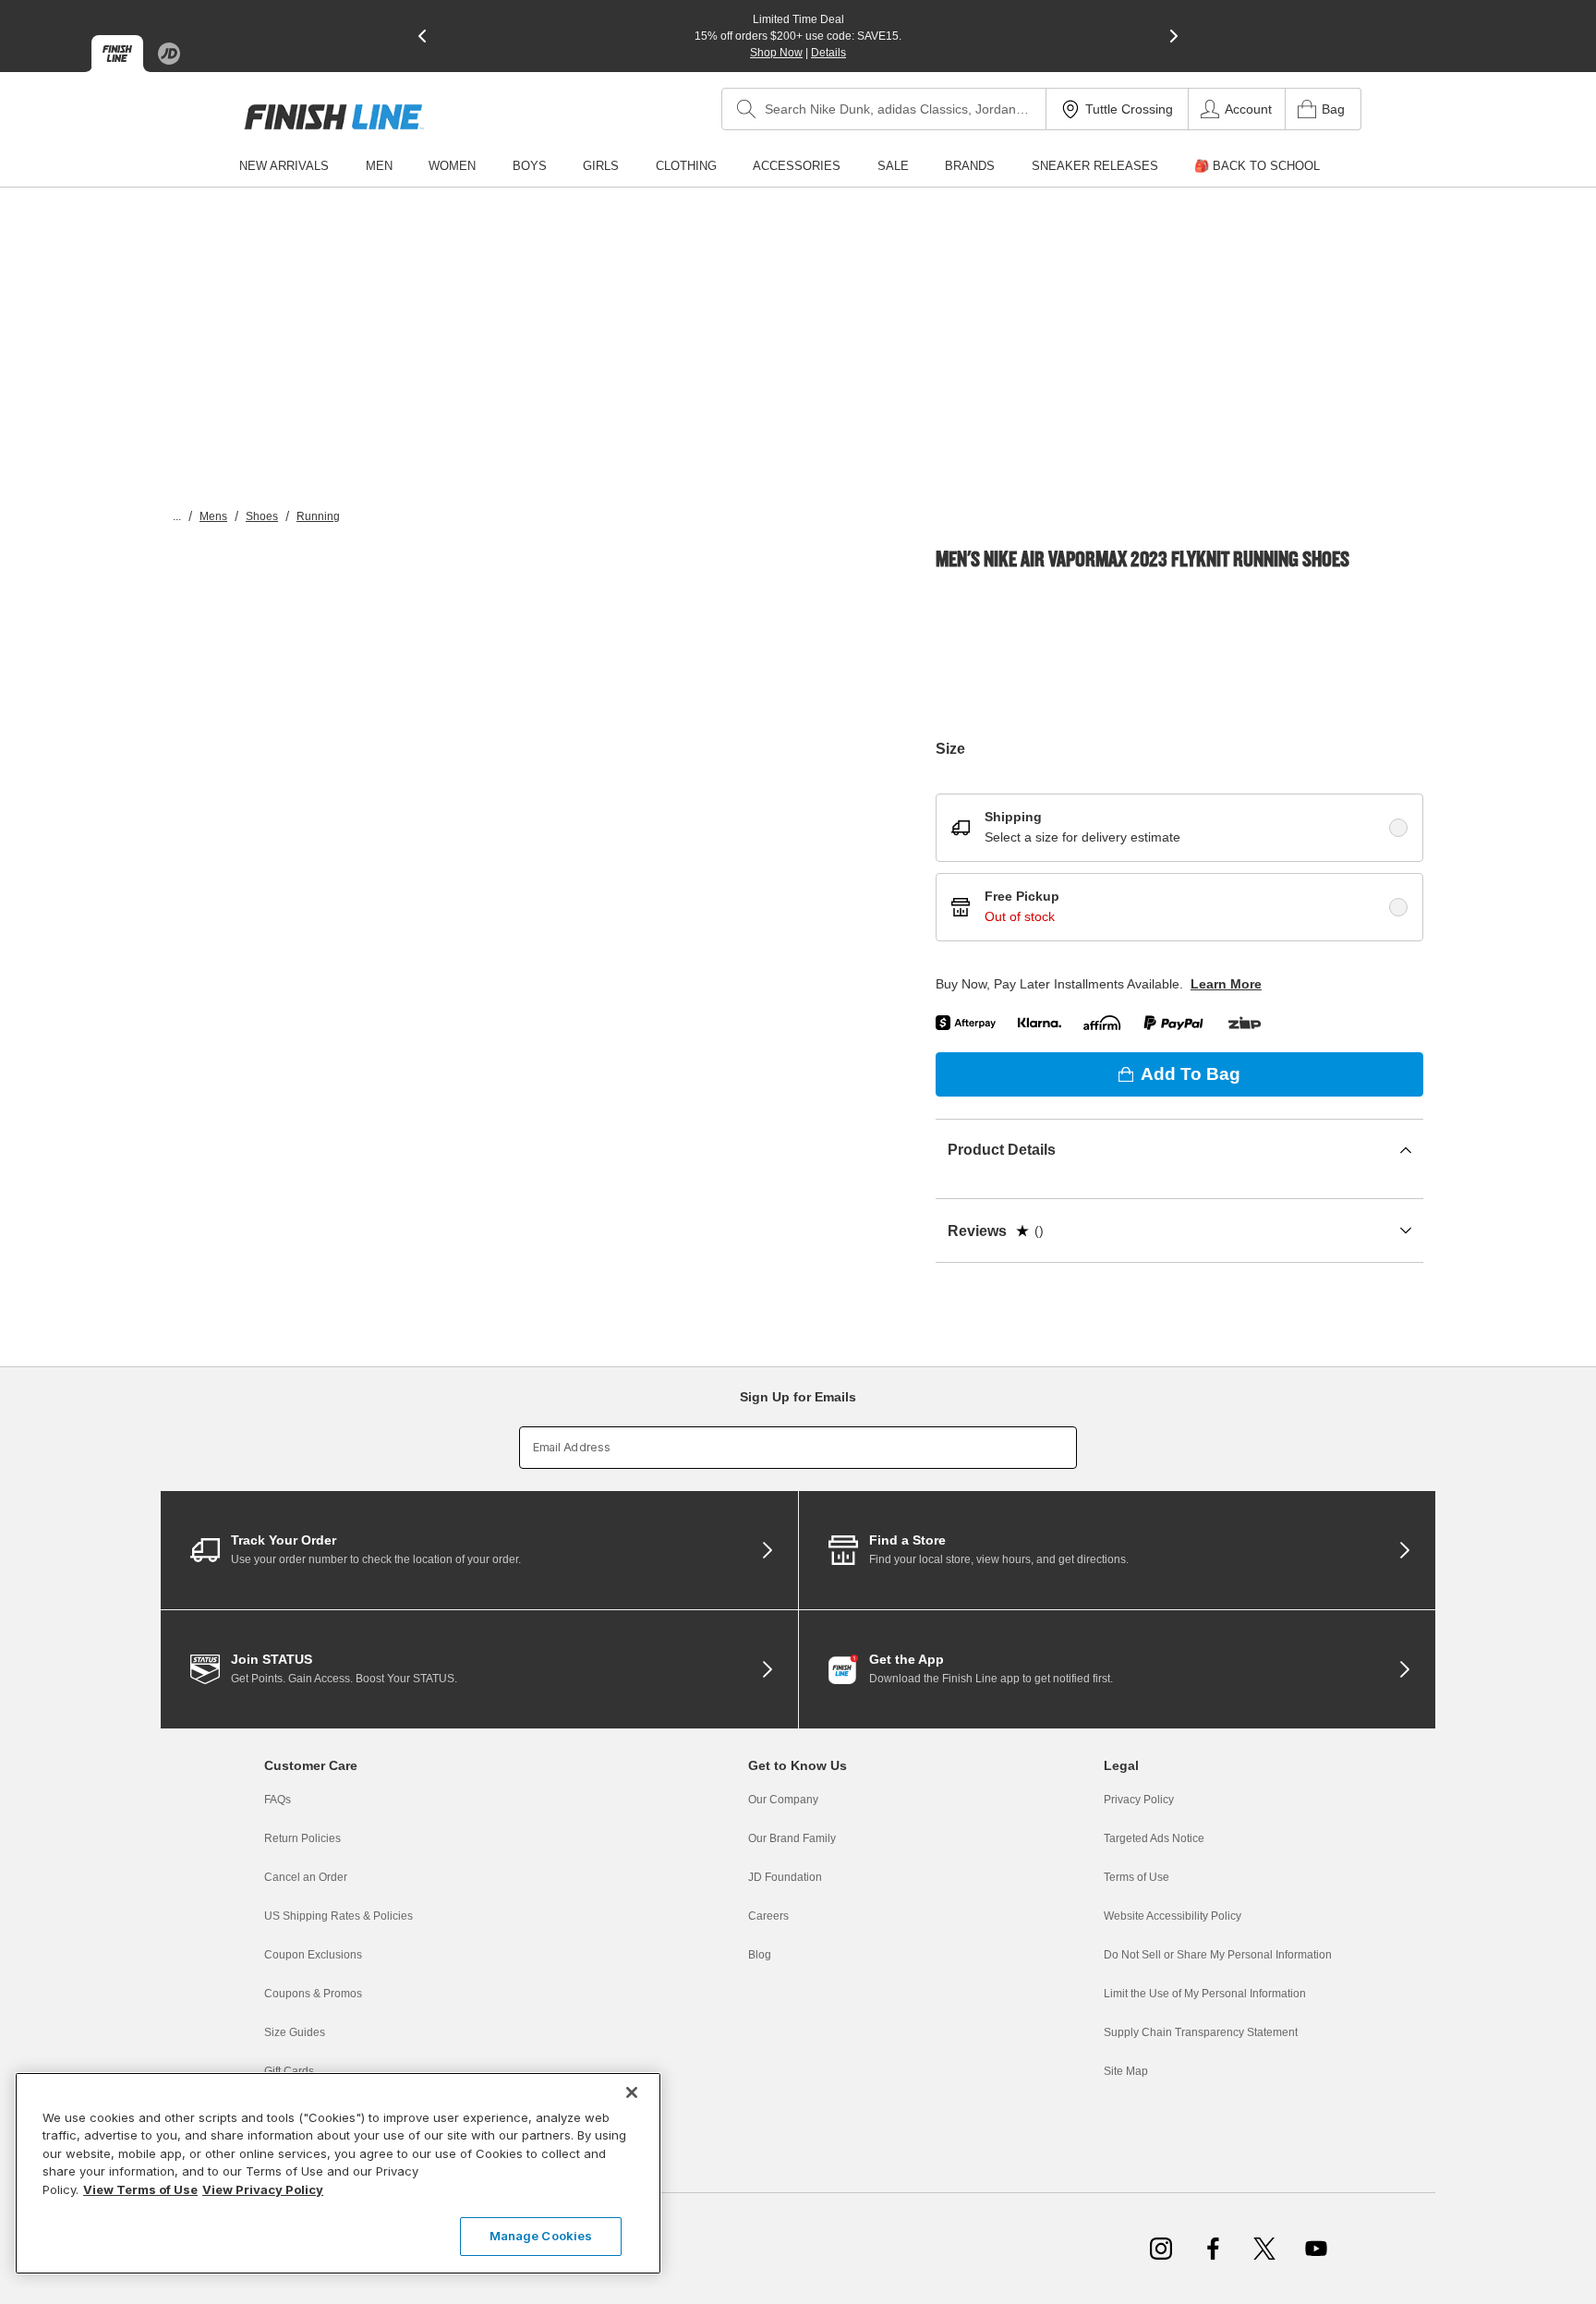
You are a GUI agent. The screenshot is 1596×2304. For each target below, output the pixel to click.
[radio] (1398, 828)
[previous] (422, 36)
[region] (338, 2173)
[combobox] (884, 109)
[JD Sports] (169, 54)
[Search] (746, 109)
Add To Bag (1191, 1074)
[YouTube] (1316, 2249)
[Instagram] (1161, 2249)
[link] (334, 117)
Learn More (1226, 984)
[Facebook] (1213, 2249)
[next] (1174, 36)
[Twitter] (1264, 2249)
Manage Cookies (541, 2236)
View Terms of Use (140, 2189)
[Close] (632, 2092)
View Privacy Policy (263, 2189)
